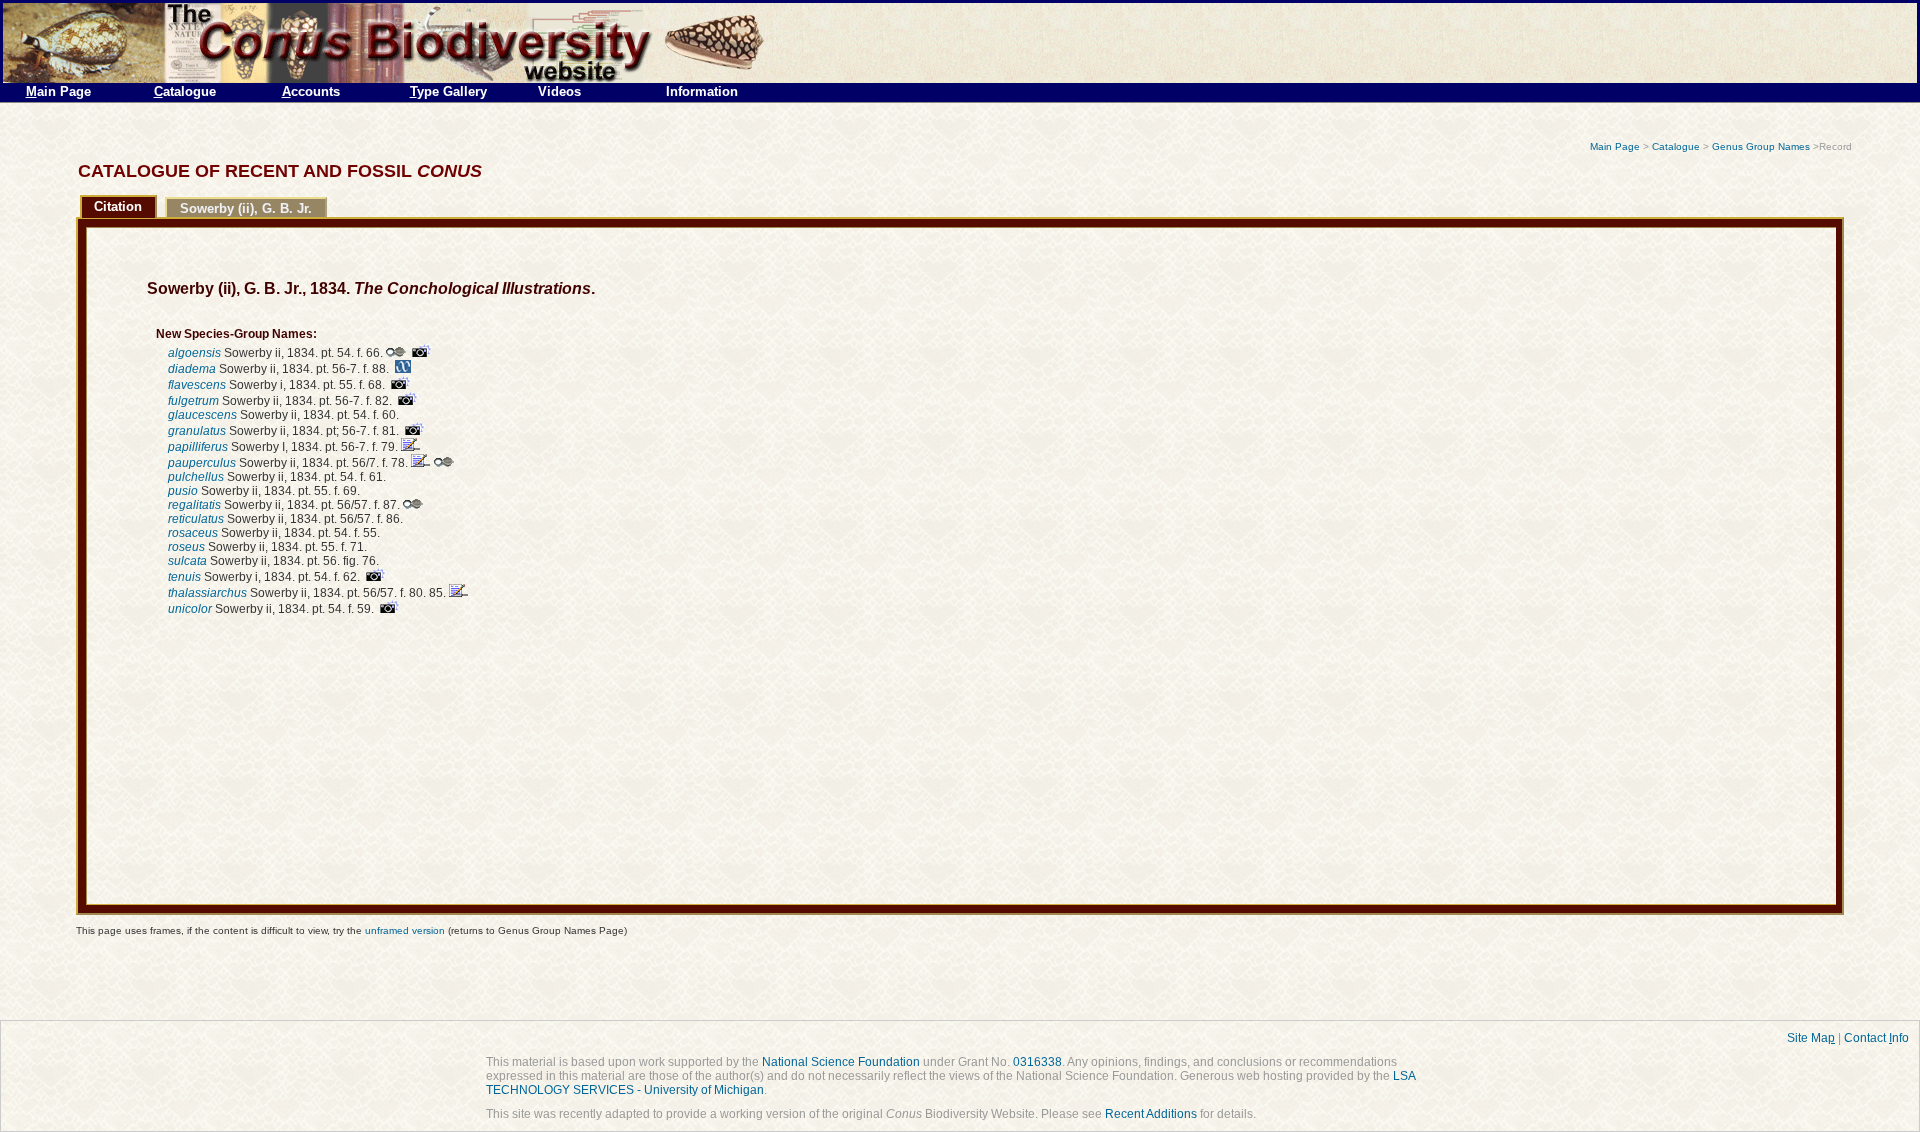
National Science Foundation (841, 1062)
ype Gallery (448, 91)
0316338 (1037, 1062)
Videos (559, 91)
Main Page (1615, 146)
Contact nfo (1876, 1038)
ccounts (311, 91)
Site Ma (1811, 1038)
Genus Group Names (1761, 146)
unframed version (405, 930)
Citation (118, 206)
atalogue (185, 91)
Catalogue (1676, 146)
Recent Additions (1151, 1114)
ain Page (58, 91)
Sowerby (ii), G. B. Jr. (246, 208)
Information (702, 91)
